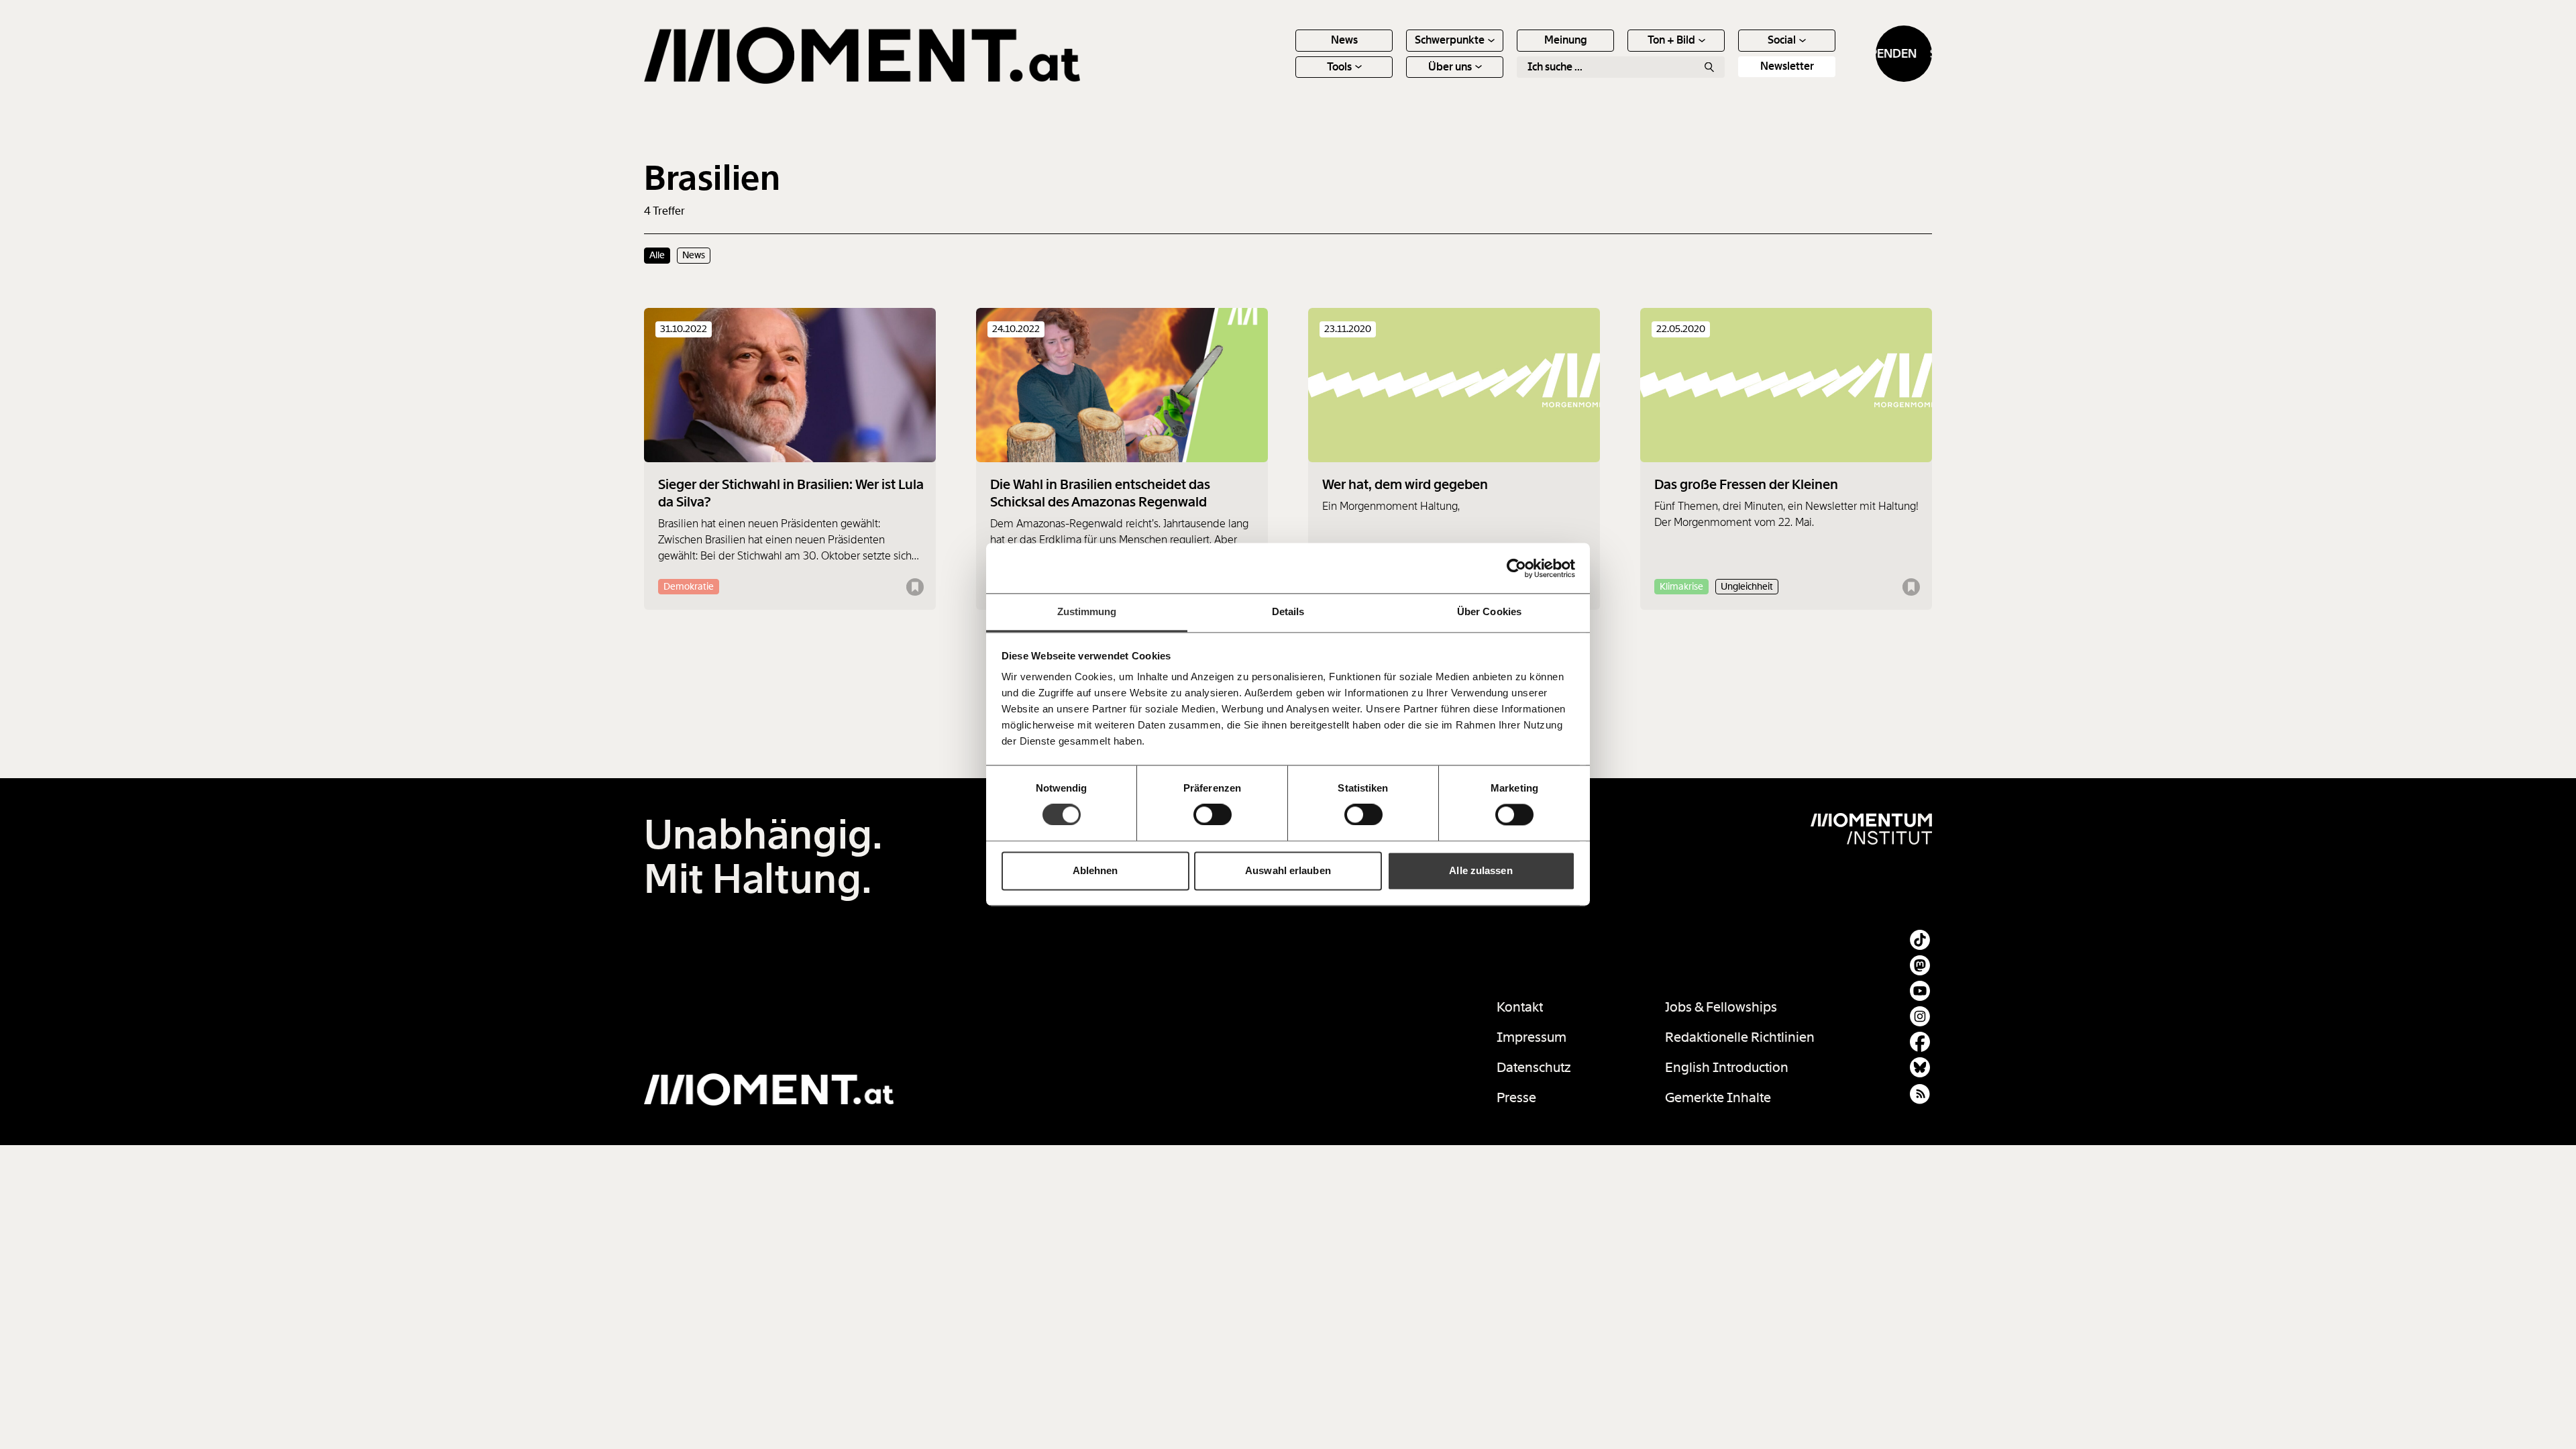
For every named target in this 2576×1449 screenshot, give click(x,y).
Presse (1516, 1097)
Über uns (1450, 67)
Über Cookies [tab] (1489, 611)
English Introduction (1727, 1067)
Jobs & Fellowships (1721, 1007)
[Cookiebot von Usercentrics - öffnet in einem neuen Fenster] (1516, 568)
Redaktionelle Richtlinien (1740, 1037)
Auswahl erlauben (1288, 870)
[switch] (1213, 815)
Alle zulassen (1481, 870)
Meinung (1566, 40)
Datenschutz (1534, 1067)
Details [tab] (1288, 611)
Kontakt (1520, 1007)
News (1344, 40)
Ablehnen (1095, 870)
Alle (657, 255)
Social (1782, 40)
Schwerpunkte (1450, 40)
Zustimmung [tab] (1087, 611)
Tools (1339, 67)
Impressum (1532, 1037)
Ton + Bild (1671, 40)
